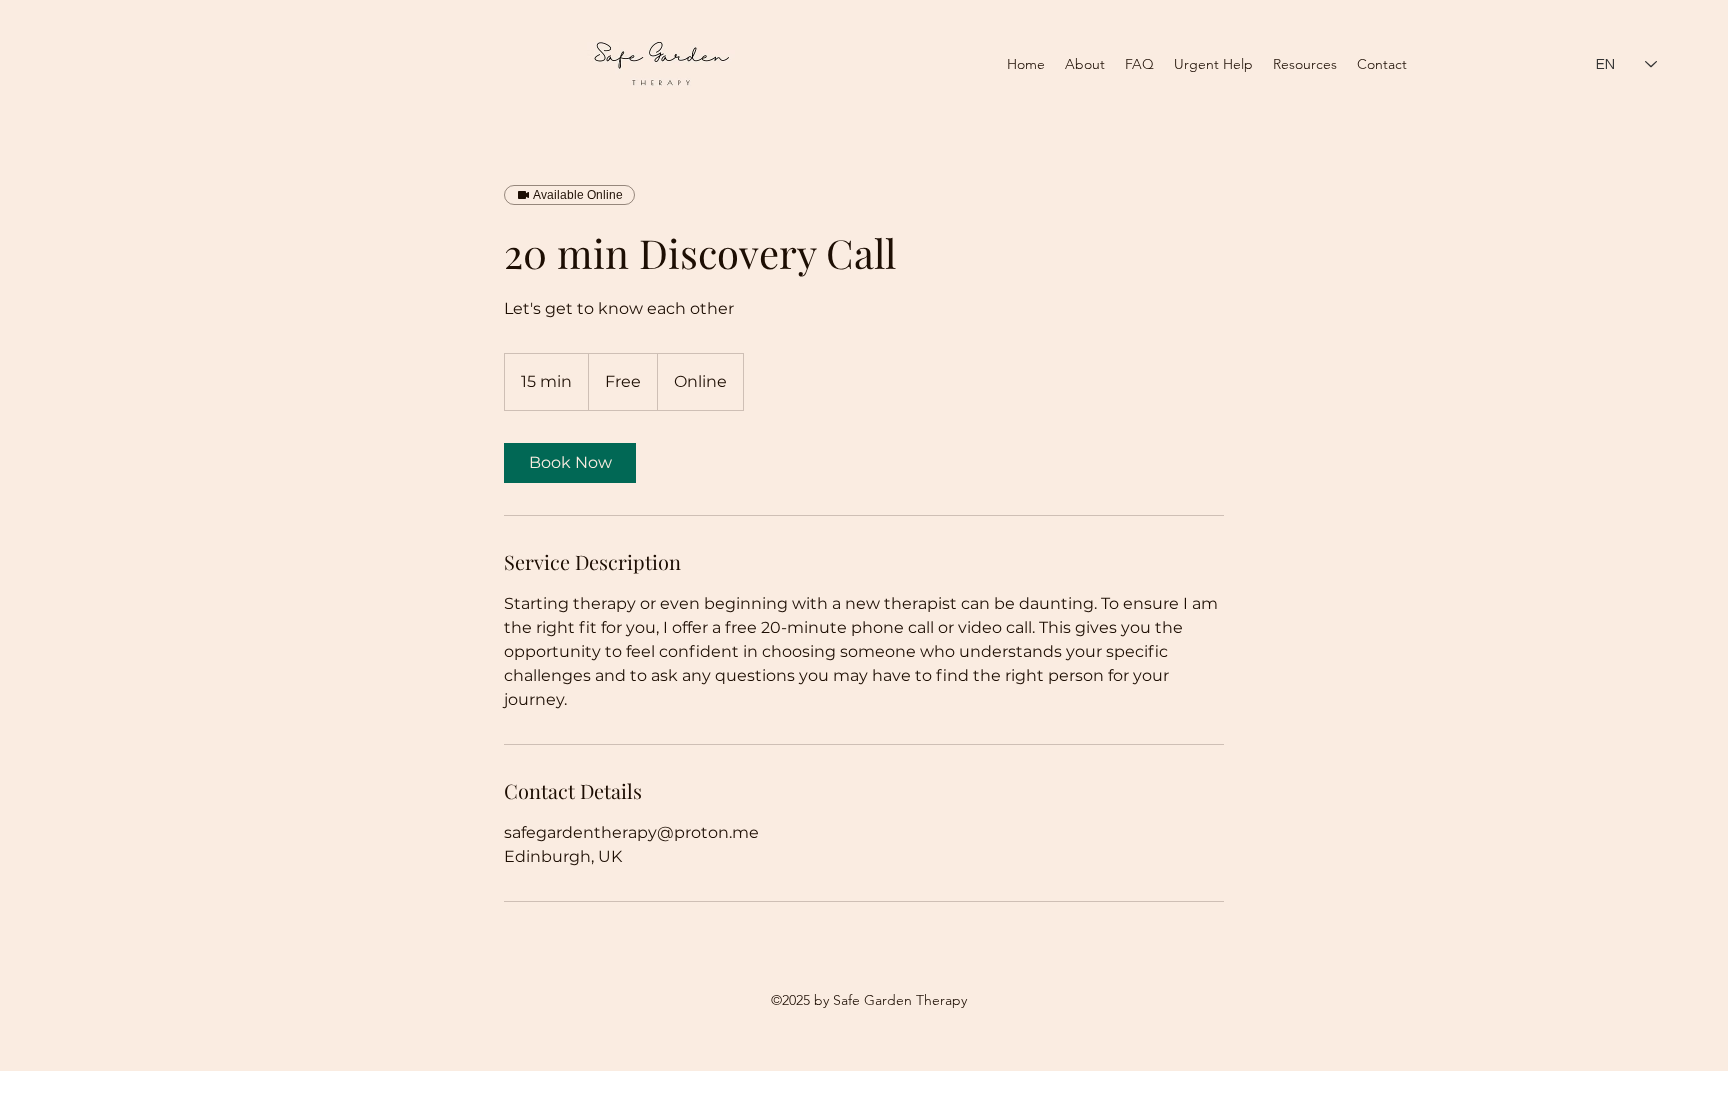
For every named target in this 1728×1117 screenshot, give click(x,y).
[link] (570, 463)
